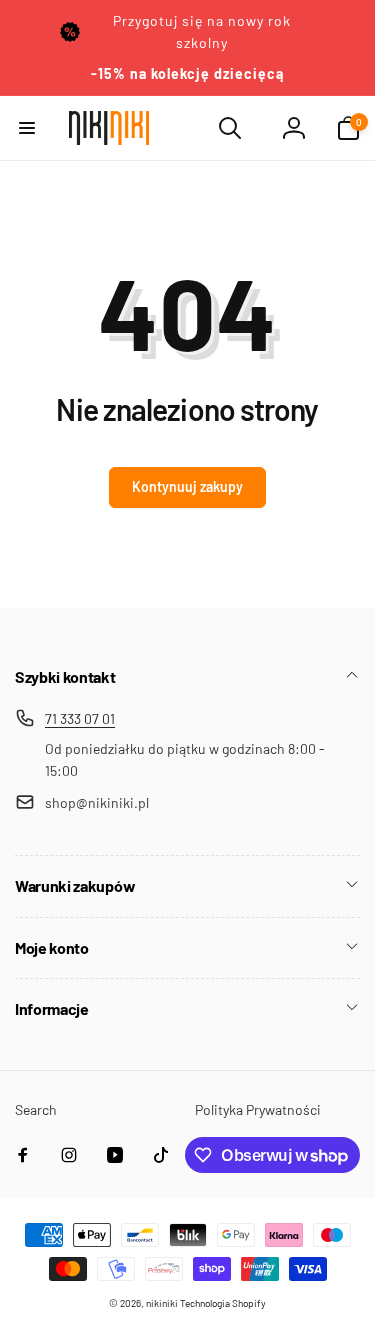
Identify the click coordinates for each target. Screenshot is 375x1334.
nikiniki (162, 1303)
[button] (27, 128)
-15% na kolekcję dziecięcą (187, 73)
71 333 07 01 (80, 718)
